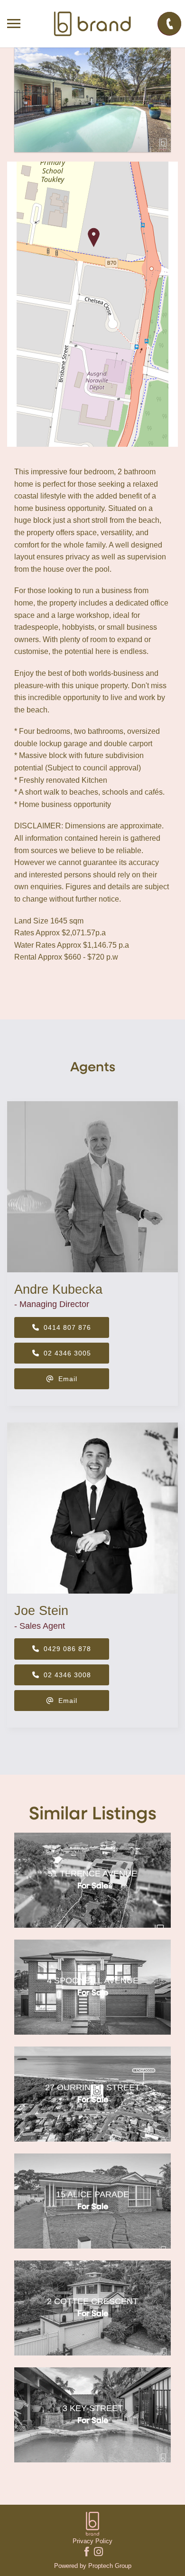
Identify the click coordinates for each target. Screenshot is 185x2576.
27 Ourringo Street (92, 2087)
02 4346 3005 (66, 1353)
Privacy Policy (92, 2541)
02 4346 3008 (66, 1675)
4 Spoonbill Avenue (93, 1980)
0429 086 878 (66, 1649)
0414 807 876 (66, 1327)
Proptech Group (110, 2566)
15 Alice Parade (92, 2194)
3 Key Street (93, 2408)
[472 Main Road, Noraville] (92, 100)
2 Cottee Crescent (92, 2301)
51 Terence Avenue (92, 1874)
